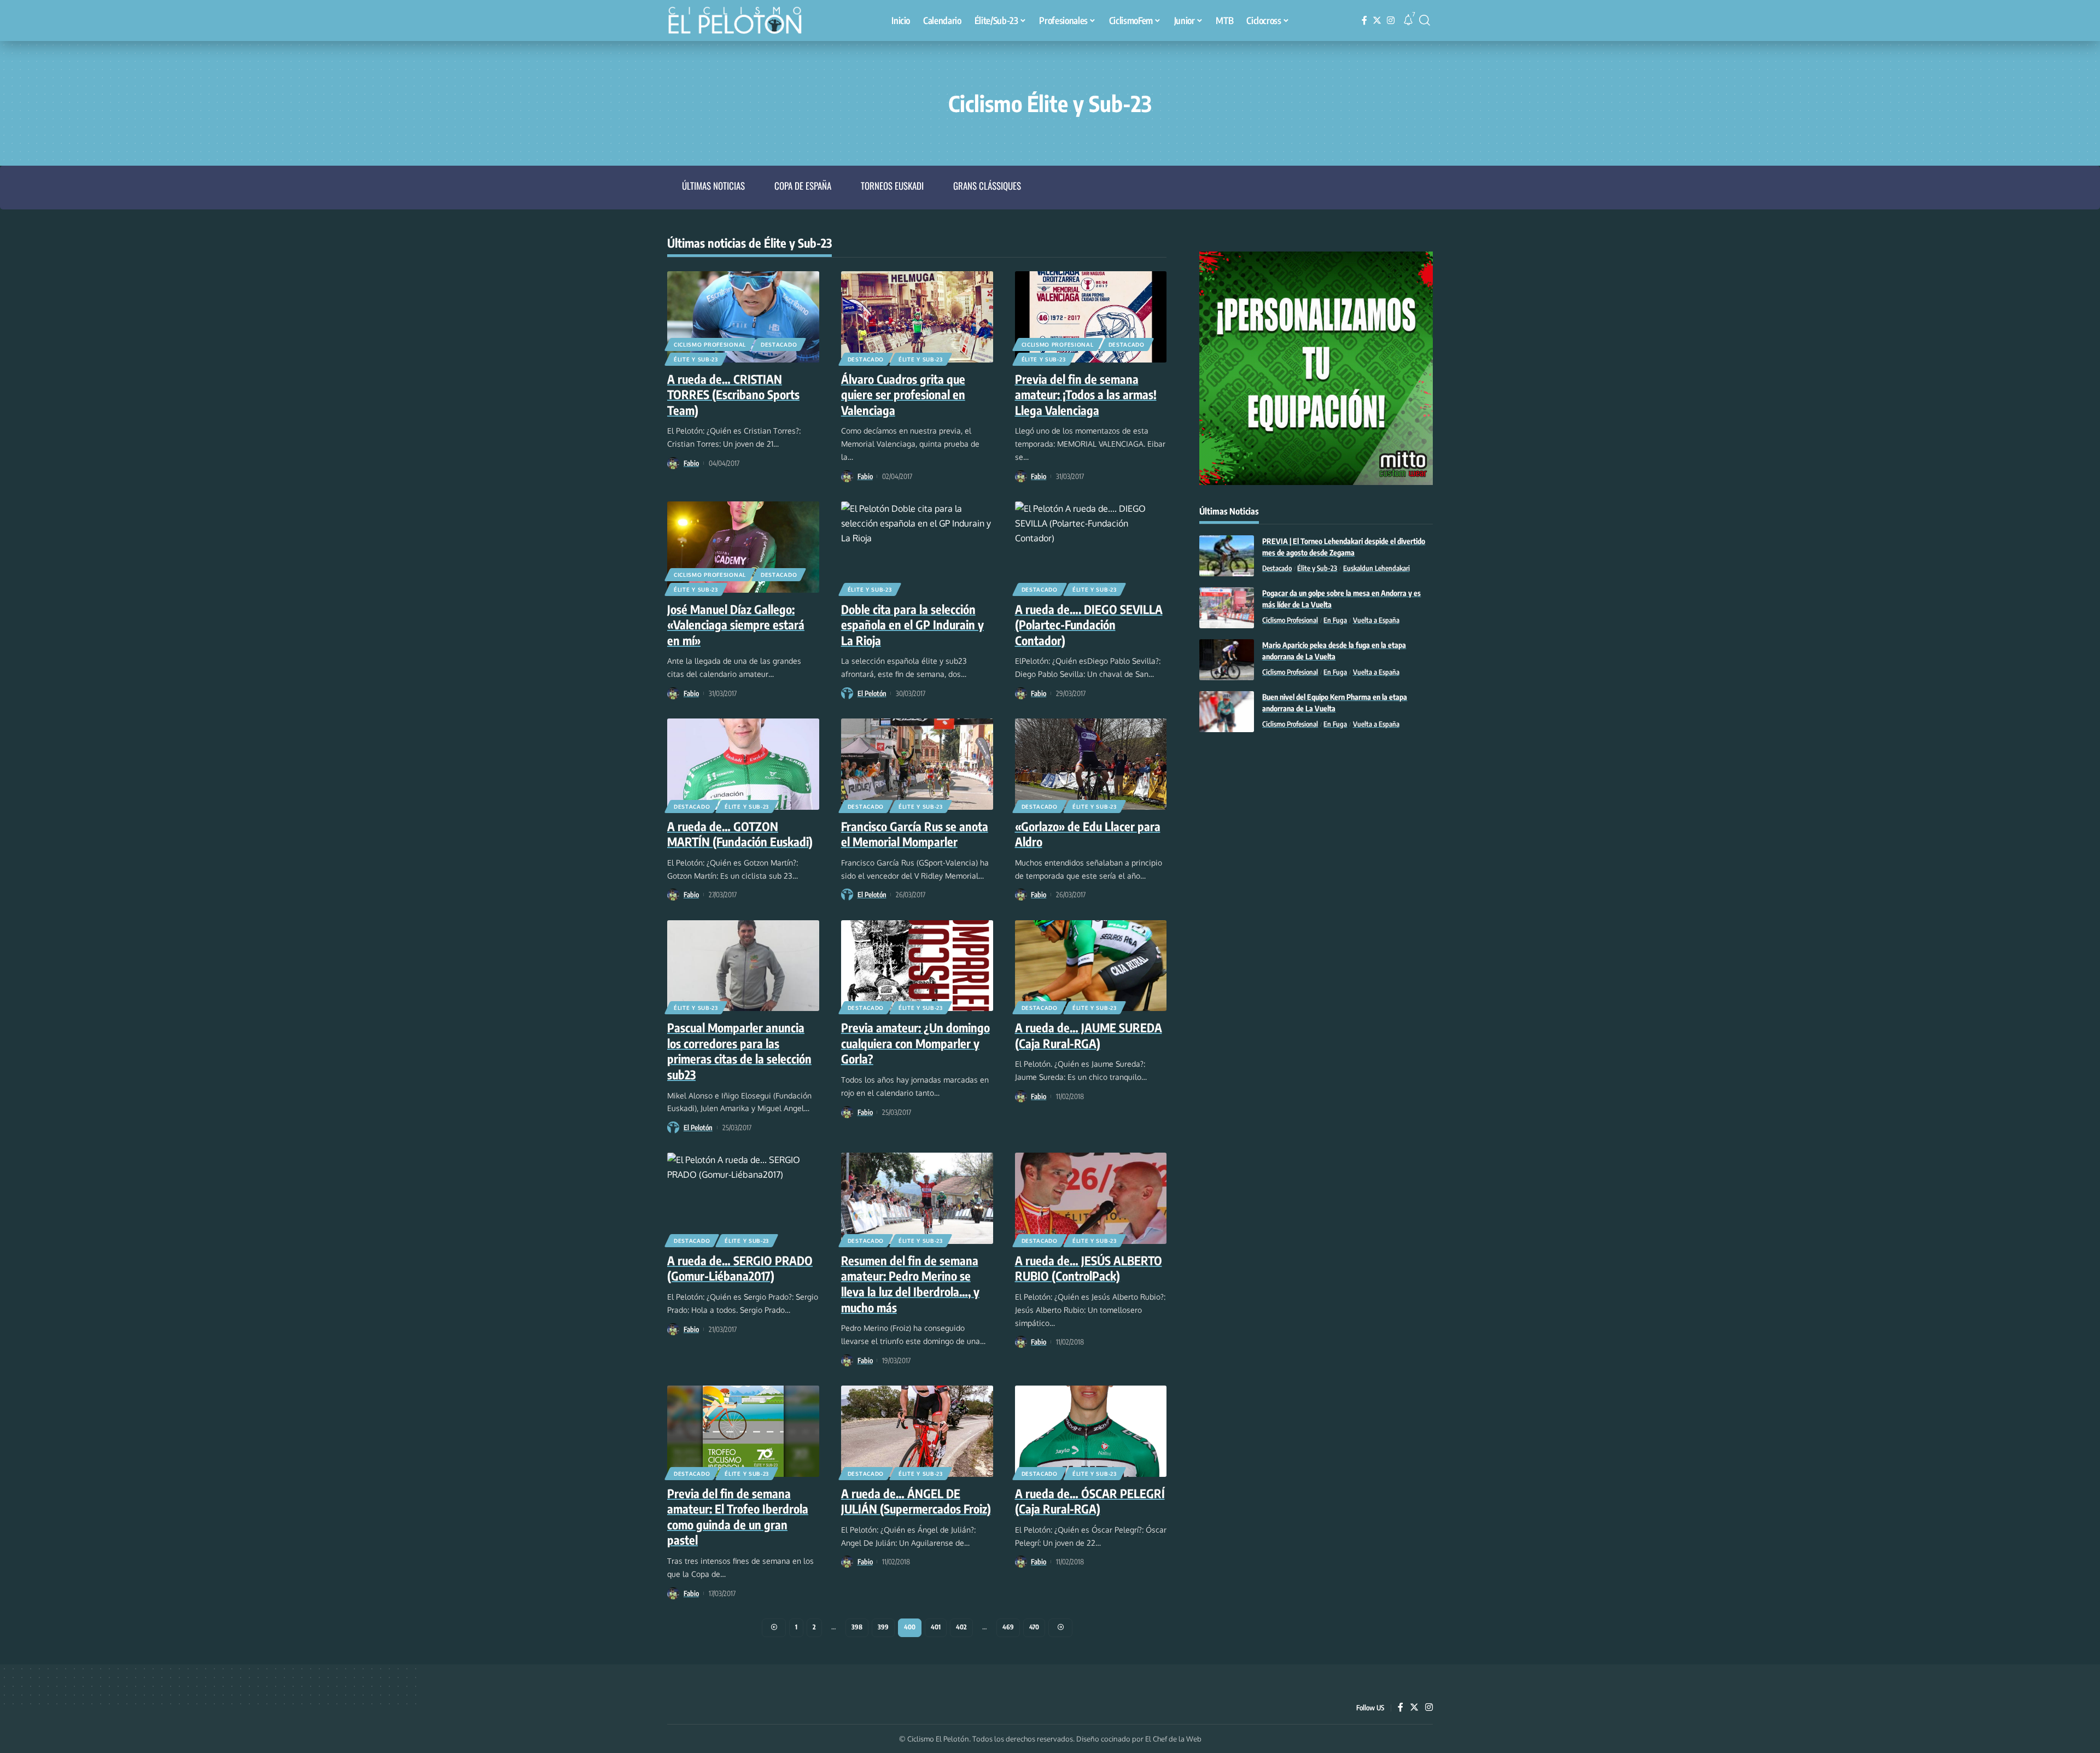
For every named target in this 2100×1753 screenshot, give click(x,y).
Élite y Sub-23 (696, 359)
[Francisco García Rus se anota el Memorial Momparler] (917, 764)
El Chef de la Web (1173, 1739)
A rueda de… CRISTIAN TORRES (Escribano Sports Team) (733, 395)
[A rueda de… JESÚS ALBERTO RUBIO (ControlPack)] (1091, 1198)
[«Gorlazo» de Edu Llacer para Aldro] (1091, 764)
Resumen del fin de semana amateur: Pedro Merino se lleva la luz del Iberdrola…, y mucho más (910, 1284)
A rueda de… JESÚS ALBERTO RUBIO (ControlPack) (1089, 1268)
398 (857, 1627)
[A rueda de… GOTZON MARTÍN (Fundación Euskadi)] (743, 764)
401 (936, 1627)
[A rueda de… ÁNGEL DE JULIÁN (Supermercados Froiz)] (917, 1431)
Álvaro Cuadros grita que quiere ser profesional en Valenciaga (903, 395)
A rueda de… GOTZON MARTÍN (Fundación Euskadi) (740, 834)
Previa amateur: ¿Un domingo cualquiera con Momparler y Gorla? (915, 1043)
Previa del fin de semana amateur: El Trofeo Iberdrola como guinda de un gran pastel (738, 1517)
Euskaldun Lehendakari (1376, 568)
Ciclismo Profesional (710, 344)
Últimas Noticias (713, 186)
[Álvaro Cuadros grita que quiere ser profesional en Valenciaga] (917, 317)
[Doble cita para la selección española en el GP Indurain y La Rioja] (917, 547)
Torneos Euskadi (892, 186)
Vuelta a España (1376, 620)
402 (961, 1627)
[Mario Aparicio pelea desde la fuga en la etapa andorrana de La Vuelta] (1227, 660)
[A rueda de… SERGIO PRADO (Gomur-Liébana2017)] (743, 1198)
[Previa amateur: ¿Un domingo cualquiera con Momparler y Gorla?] (917, 966)
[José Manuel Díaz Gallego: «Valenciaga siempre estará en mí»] (743, 547)
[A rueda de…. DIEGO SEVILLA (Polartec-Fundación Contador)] (1091, 547)
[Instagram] (1391, 21)
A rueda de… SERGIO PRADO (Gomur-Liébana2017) (740, 1268)
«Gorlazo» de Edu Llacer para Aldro (1088, 834)
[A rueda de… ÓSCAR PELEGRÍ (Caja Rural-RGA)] (1091, 1431)
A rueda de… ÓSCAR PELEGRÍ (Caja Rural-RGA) (1090, 1501)
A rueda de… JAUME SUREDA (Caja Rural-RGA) (1089, 1035)
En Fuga (1335, 620)
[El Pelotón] (740, 22)
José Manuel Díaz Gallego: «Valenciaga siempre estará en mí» (736, 625)
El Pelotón (872, 693)
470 (1034, 1627)
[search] (1425, 20)
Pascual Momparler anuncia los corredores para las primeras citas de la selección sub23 (739, 1051)
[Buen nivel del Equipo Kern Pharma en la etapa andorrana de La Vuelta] (1227, 712)
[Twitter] (1377, 21)
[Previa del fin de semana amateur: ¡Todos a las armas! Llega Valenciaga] (1091, 317)
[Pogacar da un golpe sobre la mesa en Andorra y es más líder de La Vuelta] (1227, 608)
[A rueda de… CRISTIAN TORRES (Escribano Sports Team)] (743, 317)
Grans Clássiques (987, 186)
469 (1008, 1627)
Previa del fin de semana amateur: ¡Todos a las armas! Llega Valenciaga (1086, 395)
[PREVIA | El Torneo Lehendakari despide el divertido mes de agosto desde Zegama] (1227, 556)
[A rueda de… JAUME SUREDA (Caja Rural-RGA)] (1091, 966)
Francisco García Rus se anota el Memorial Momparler (915, 834)
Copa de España (803, 186)
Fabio (691, 463)
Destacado (779, 344)
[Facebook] (1364, 21)
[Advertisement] (1316, 831)
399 (883, 1627)
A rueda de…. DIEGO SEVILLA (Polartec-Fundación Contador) (1089, 625)
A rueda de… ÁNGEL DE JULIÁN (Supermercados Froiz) (916, 1501)
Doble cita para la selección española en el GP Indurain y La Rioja (912, 625)
